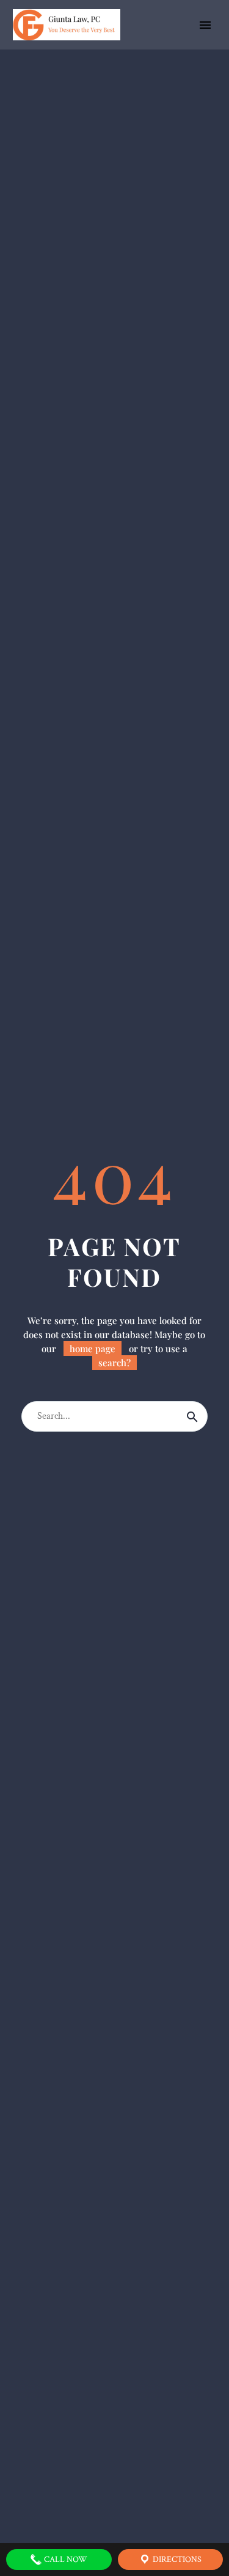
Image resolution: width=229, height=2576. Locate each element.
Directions (176, 2559)
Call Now (65, 2559)
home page (93, 1349)
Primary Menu (205, 25)
